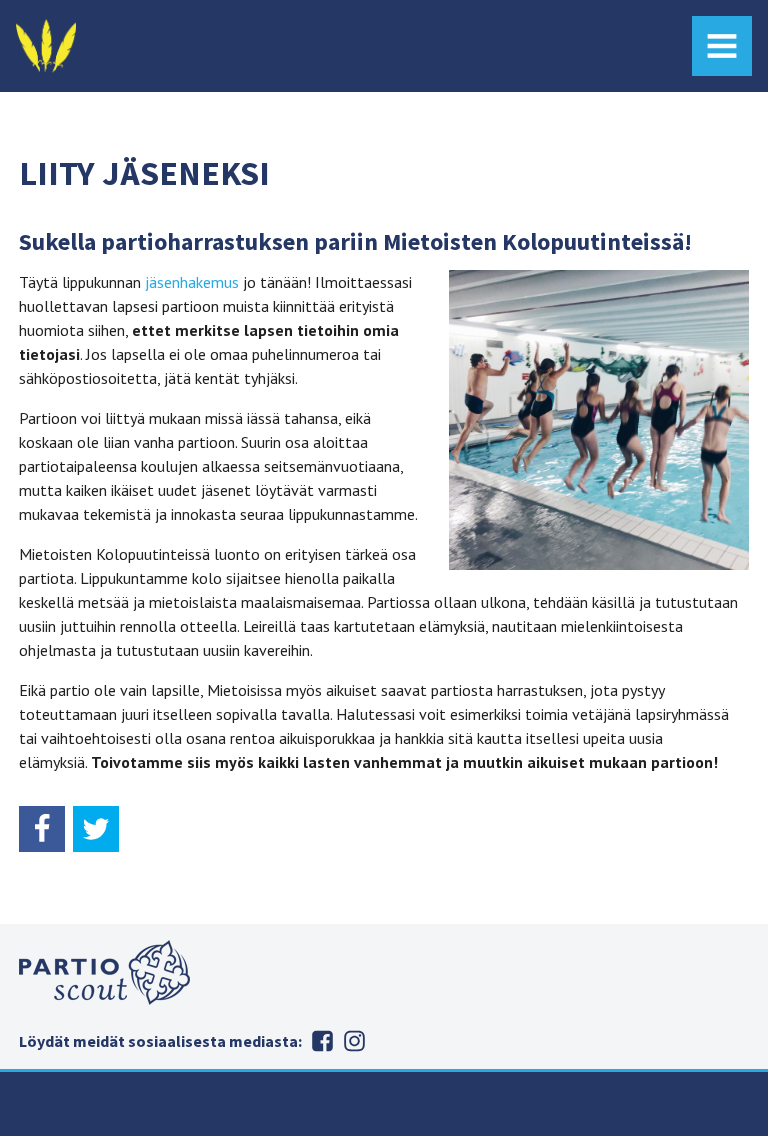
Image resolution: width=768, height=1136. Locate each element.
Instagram (354, 1041)
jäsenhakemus (192, 282)
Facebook (322, 1041)
